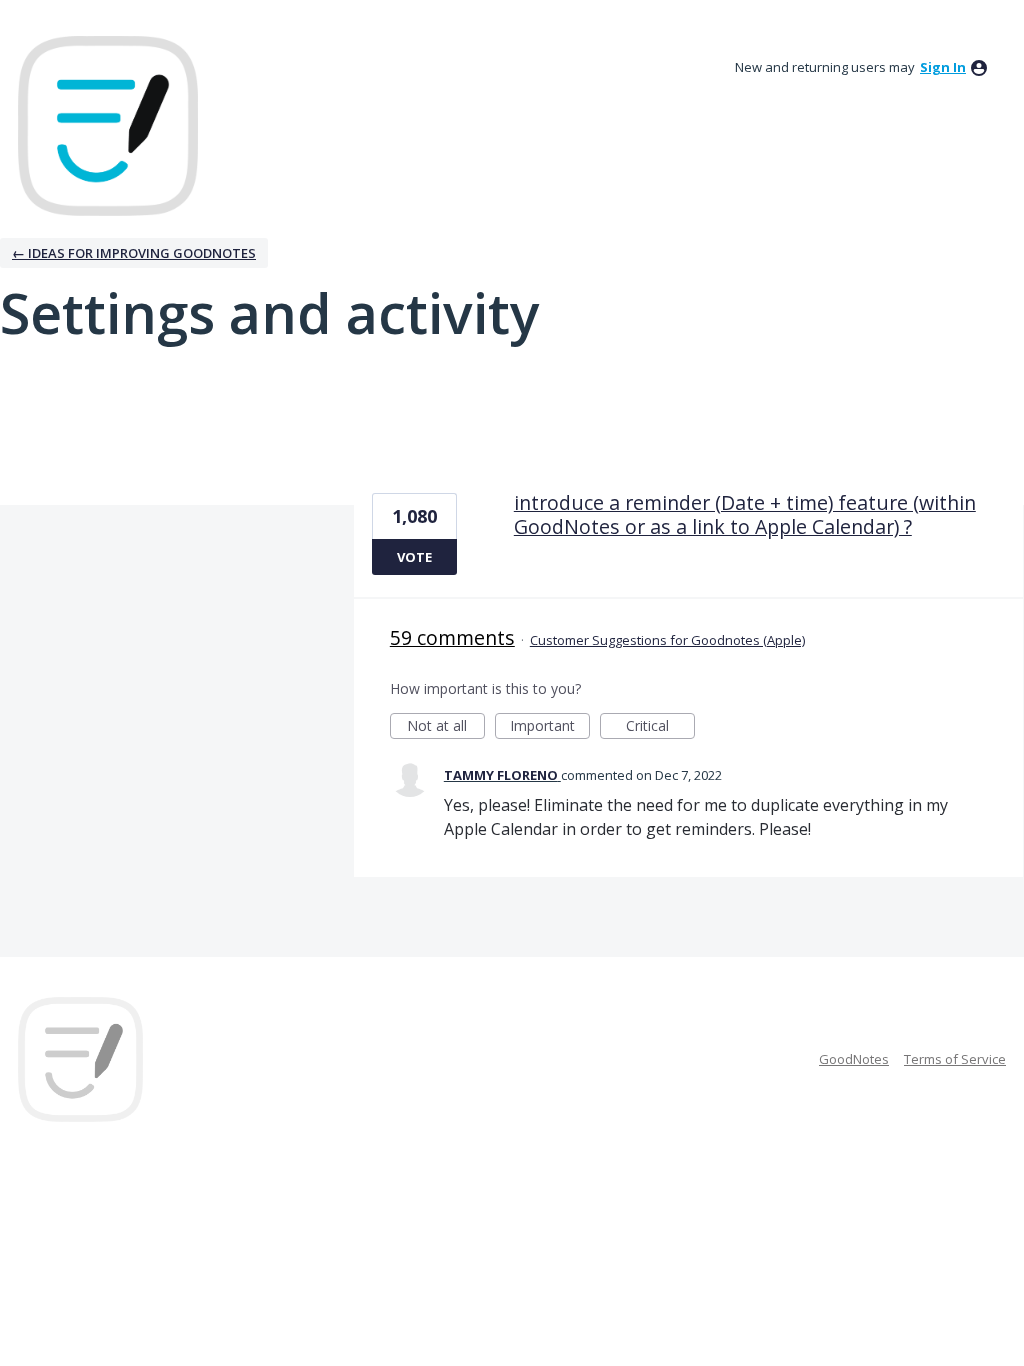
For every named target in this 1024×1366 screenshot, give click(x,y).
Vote (414, 557)
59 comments (452, 637)
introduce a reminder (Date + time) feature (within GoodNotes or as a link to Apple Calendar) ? (745, 514)
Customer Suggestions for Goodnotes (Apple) (667, 640)
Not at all (446, 727)
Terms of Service (955, 1059)
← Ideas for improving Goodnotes (134, 253)
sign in (943, 67)
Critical (660, 727)
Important (550, 727)
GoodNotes (854, 1059)
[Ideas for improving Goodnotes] (108, 126)
